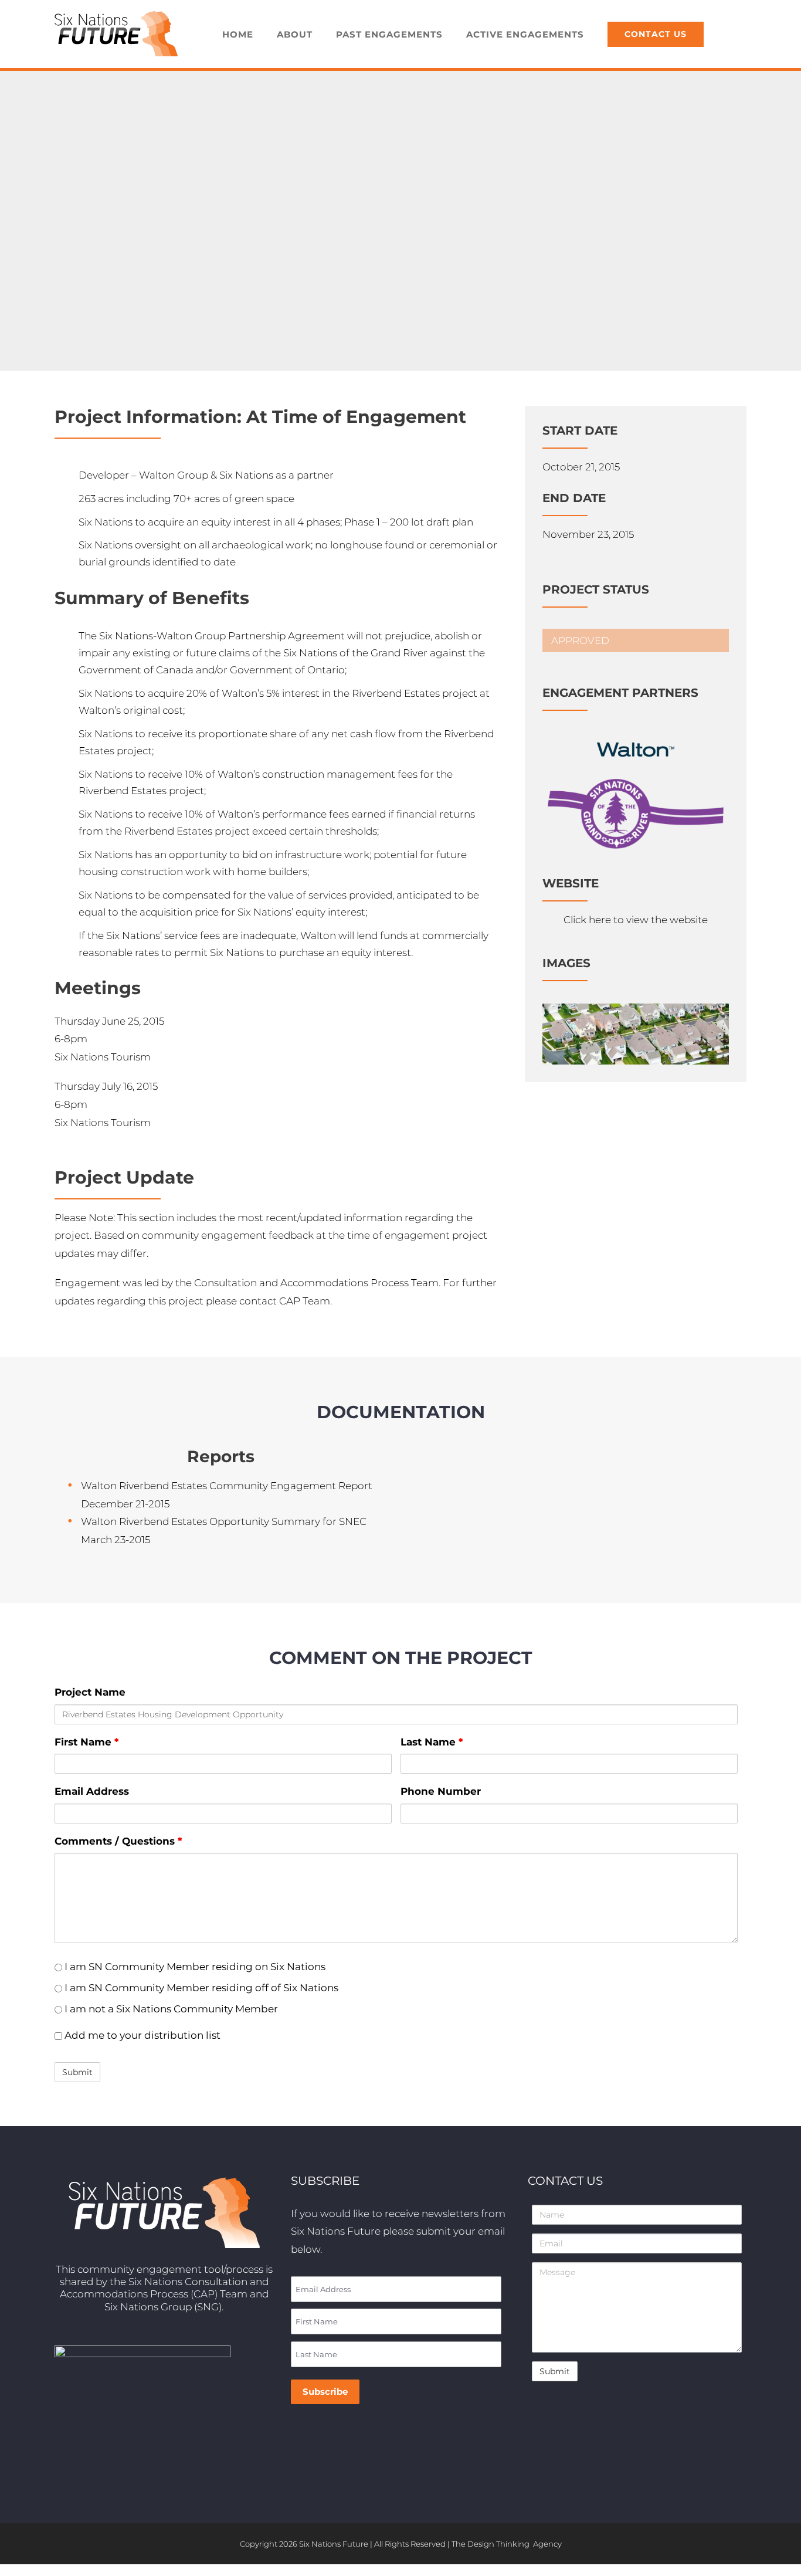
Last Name (432, 1742)
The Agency (507, 2544)
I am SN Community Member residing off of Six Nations (200, 1988)
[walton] (636, 725)
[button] (731, 34)
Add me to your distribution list (141, 2035)
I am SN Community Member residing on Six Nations (194, 1967)
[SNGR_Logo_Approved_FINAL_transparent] (636, 784)
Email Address (92, 1791)
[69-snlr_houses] (636, 1008)
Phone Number (441, 1791)
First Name (86, 1742)
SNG (208, 2307)
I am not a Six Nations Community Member (170, 2009)
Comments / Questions (118, 1841)
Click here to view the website (636, 920)
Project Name (90, 1692)
